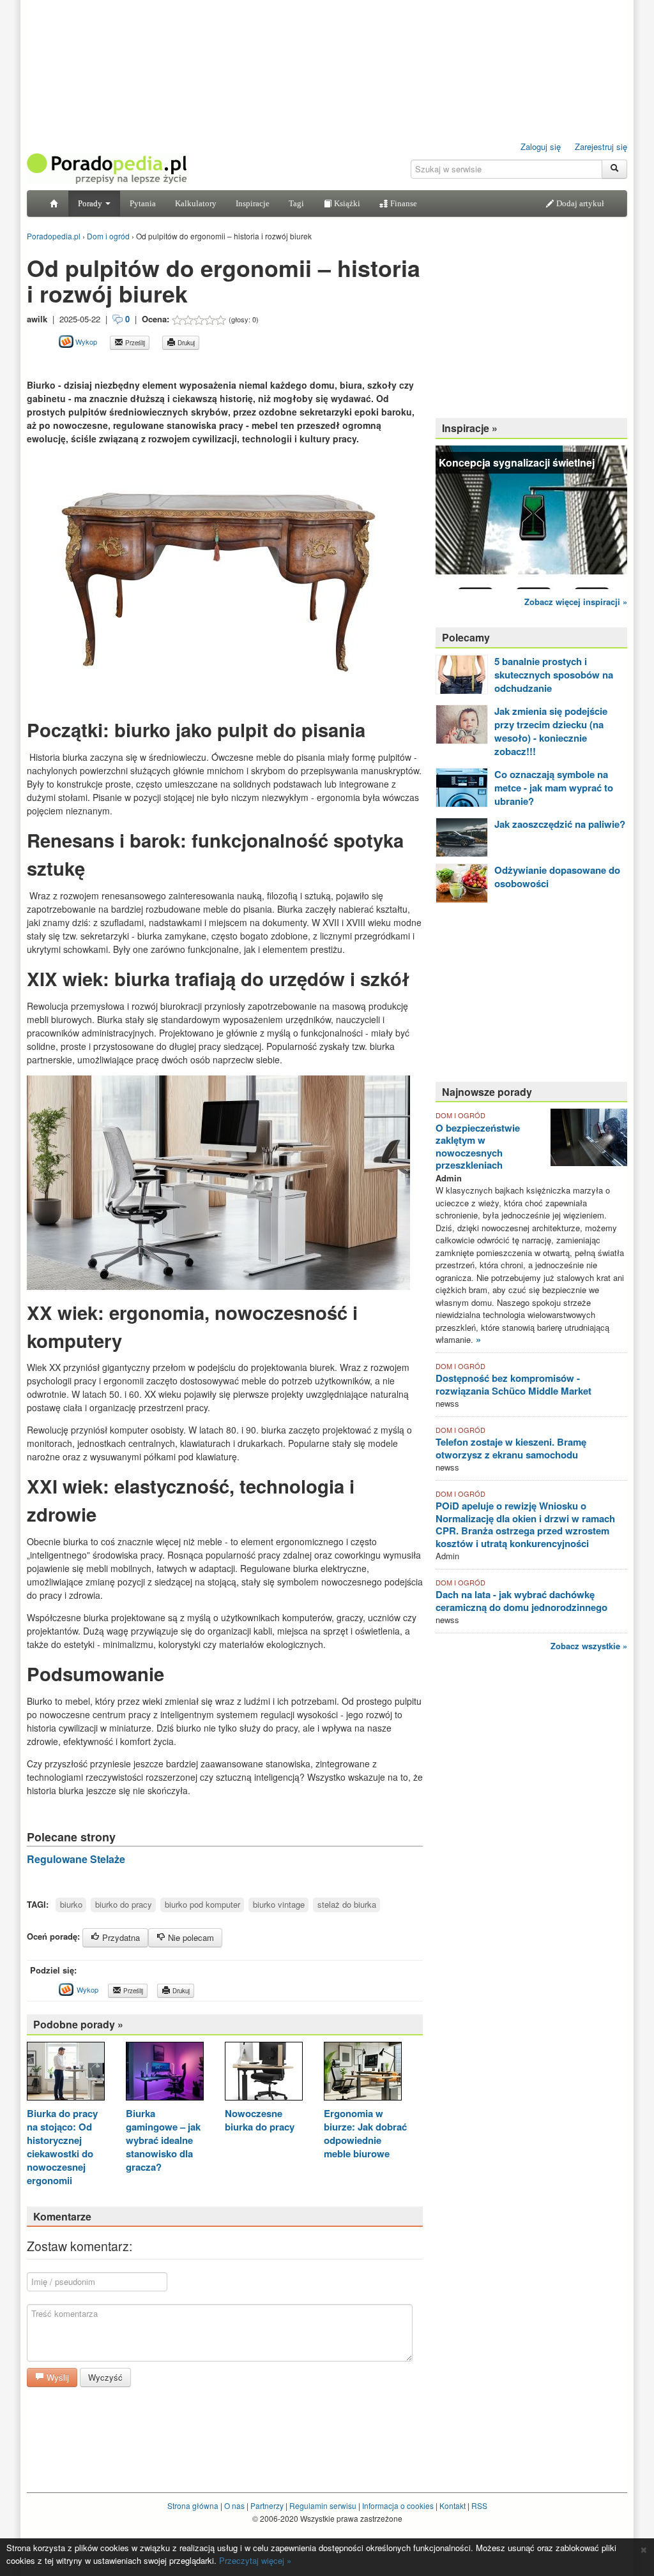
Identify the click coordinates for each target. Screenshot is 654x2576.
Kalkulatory (196, 203)
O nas (234, 2505)
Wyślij (57, 2377)
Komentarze (62, 2216)
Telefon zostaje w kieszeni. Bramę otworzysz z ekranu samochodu (511, 1448)
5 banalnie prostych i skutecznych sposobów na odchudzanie (554, 675)
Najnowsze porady (487, 1092)
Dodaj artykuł (579, 203)
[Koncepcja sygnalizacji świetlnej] (531, 516)
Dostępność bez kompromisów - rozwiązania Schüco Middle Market (513, 1384)
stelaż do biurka (347, 1904)
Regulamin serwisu (323, 2505)
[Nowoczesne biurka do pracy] (264, 2072)
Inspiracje (253, 203)
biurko (71, 1904)
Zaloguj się (541, 146)
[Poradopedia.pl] (107, 168)
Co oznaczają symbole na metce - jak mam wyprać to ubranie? (554, 788)
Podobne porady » (78, 2024)
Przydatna (120, 1937)
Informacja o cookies (398, 2505)
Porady (91, 203)
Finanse (403, 203)
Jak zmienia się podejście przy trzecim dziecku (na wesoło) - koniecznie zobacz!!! (551, 731)
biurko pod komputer (202, 1904)
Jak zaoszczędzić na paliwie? (560, 824)
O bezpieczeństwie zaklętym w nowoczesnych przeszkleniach (478, 1147)
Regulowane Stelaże (76, 1859)
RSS (479, 2505)
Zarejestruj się (601, 146)
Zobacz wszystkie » (589, 1646)
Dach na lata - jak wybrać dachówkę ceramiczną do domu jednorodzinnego (521, 1601)
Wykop (85, 341)
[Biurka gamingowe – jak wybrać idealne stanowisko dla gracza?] (165, 2072)
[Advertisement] (176, 364)
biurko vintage (279, 1904)
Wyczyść (105, 2377)
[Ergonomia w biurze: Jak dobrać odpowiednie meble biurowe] (363, 2072)
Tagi (296, 203)
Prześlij (134, 343)
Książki (346, 203)
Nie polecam (190, 1937)
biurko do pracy (124, 1904)
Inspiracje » (470, 428)
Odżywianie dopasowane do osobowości (557, 877)
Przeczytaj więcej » (255, 2560)
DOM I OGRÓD (460, 1115)
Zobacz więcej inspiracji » (576, 602)
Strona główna (193, 2505)
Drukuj (185, 343)
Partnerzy (267, 2505)
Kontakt (452, 2505)
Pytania (143, 203)
